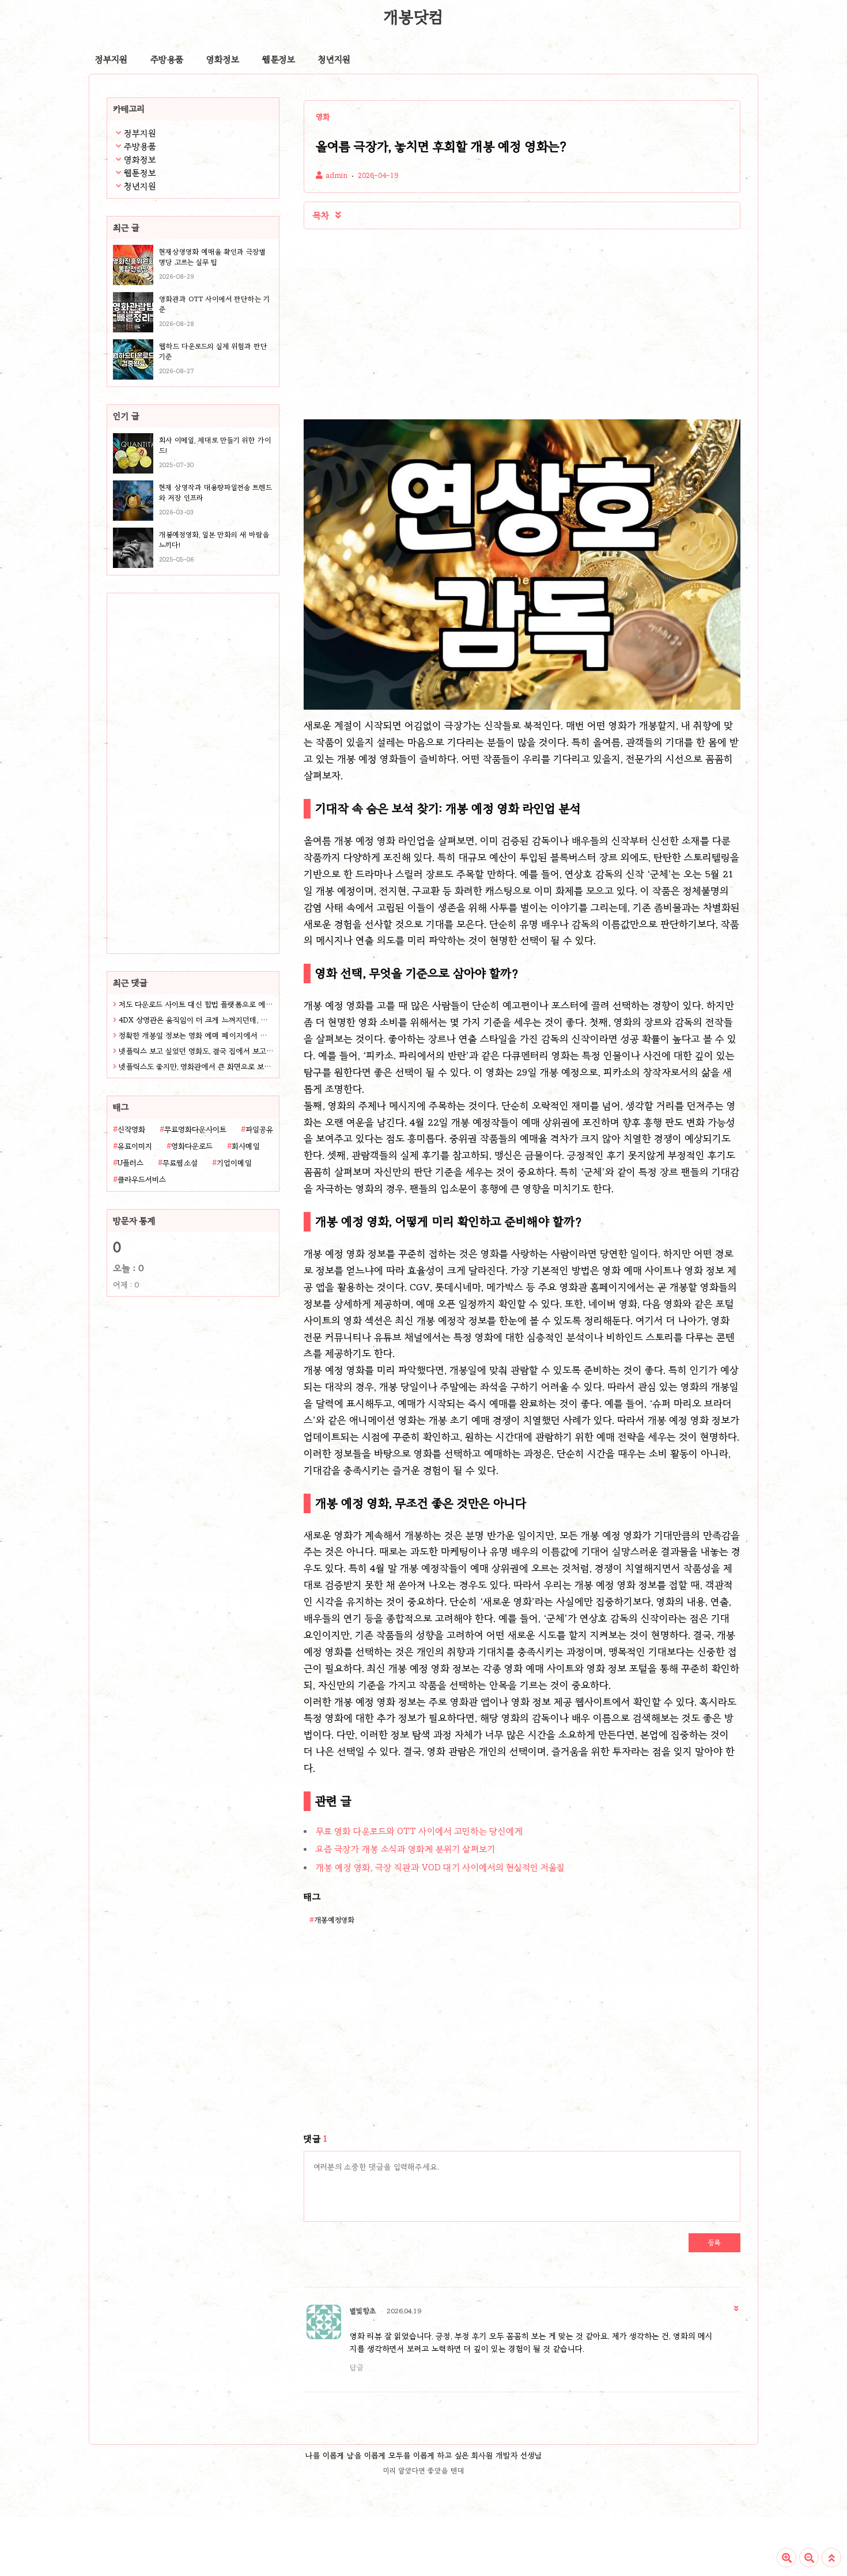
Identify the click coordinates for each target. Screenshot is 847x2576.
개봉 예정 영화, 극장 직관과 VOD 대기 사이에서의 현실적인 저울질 (440, 1867)
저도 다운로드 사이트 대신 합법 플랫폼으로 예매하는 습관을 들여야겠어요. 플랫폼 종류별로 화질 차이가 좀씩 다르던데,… (196, 1005)
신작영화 (131, 1130)
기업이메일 (234, 1163)
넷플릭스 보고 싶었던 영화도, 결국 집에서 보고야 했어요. (196, 1051)
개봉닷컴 (413, 17)
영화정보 (223, 59)
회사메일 (246, 1146)
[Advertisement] (179, 803)
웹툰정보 (279, 59)
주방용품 (167, 59)
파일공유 (259, 1130)
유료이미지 (135, 1146)
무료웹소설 (180, 1163)
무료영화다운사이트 (195, 1130)
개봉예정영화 (334, 1920)
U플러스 (131, 1163)
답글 (357, 2367)
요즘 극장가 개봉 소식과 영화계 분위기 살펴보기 (405, 1849)
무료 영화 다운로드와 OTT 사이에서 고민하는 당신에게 (419, 1831)
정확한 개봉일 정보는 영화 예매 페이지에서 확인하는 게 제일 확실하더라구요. (196, 1036)
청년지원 (334, 59)
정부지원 (111, 59)
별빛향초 (363, 2311)
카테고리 (129, 109)
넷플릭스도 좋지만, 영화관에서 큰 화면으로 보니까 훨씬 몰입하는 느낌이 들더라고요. (196, 1067)
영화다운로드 (192, 1146)
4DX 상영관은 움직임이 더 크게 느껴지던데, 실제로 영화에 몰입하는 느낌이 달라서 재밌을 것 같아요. (196, 1020)
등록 (714, 2242)
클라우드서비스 (142, 1180)
